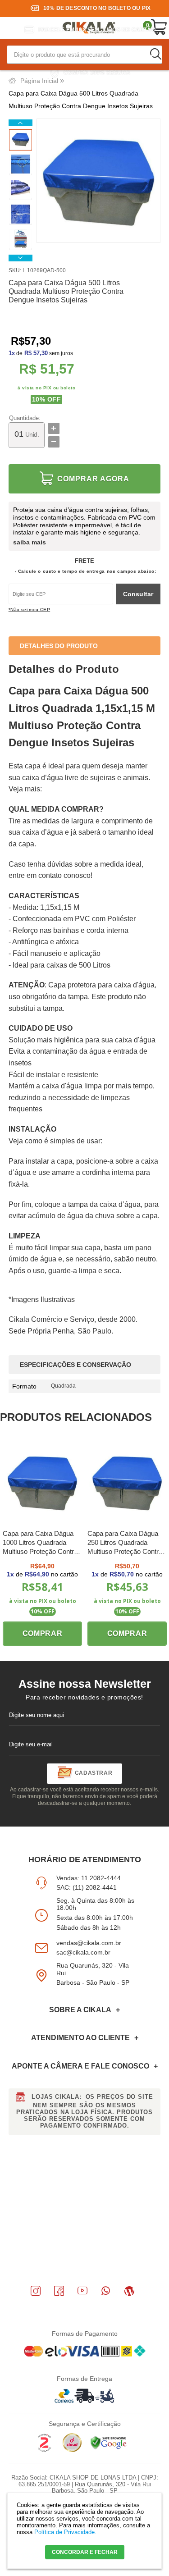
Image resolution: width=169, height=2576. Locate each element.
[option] (21, 140)
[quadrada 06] (21, 165)
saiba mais (30, 542)
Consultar (138, 594)
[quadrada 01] (21, 140)
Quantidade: (25, 418)
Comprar (43, 1633)
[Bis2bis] (44, 2450)
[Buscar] (155, 54)
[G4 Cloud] (72, 2450)
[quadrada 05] (21, 215)
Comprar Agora (93, 479)
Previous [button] (21, 123)
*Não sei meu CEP (29, 610)
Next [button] (21, 258)
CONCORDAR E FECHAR (85, 2552)
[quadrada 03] (21, 190)
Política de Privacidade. (65, 2532)
